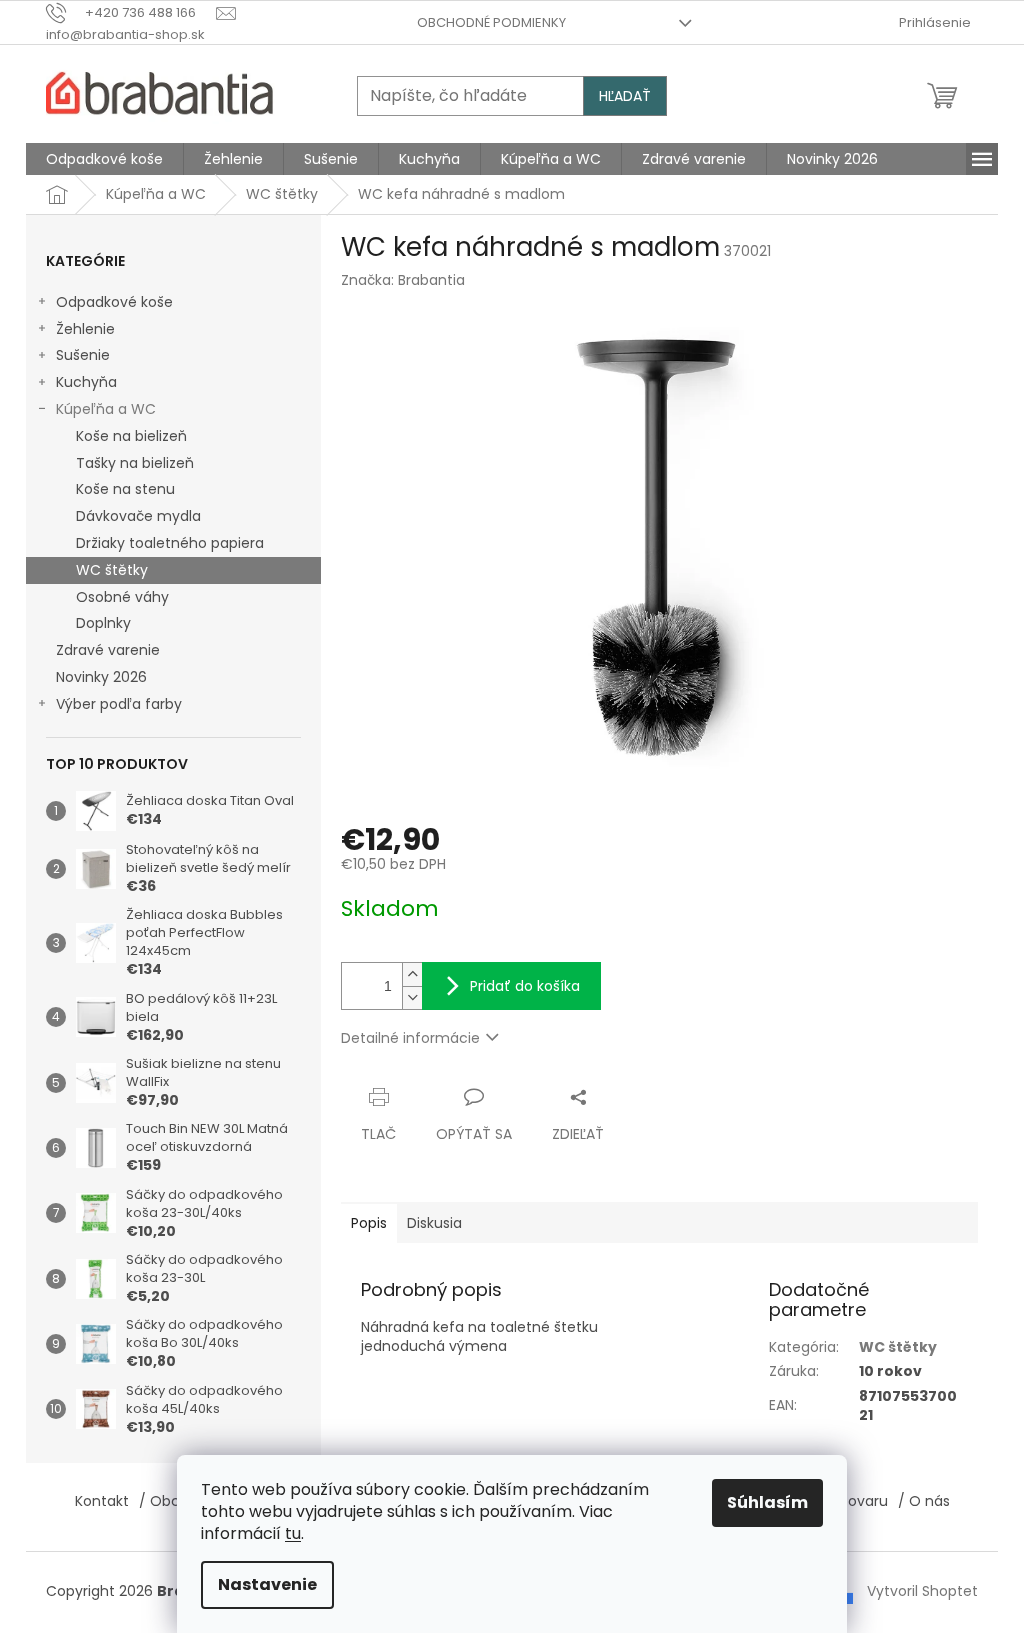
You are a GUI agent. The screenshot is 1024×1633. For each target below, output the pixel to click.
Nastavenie (267, 1584)
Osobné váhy (122, 597)
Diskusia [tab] (434, 1223)
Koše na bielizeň (131, 436)
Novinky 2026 (101, 677)
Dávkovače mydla (138, 516)
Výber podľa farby (119, 704)
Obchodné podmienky (491, 22)
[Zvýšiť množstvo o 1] (412, 974)
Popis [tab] (369, 1223)
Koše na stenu (125, 489)
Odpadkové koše (114, 302)
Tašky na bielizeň (135, 463)
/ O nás (924, 1501)
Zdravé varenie (108, 650)
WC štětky (112, 570)
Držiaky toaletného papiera (170, 543)
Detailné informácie (410, 1038)
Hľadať (625, 96)
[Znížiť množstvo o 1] (412, 997)
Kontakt (102, 1501)
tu (293, 1533)
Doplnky (103, 623)
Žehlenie (85, 329)
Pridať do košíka (525, 986)
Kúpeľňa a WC (106, 409)
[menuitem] (104, 159)
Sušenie (83, 355)
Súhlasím (767, 1502)
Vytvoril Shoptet (922, 1591)
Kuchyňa (86, 382)
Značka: (403, 280)
